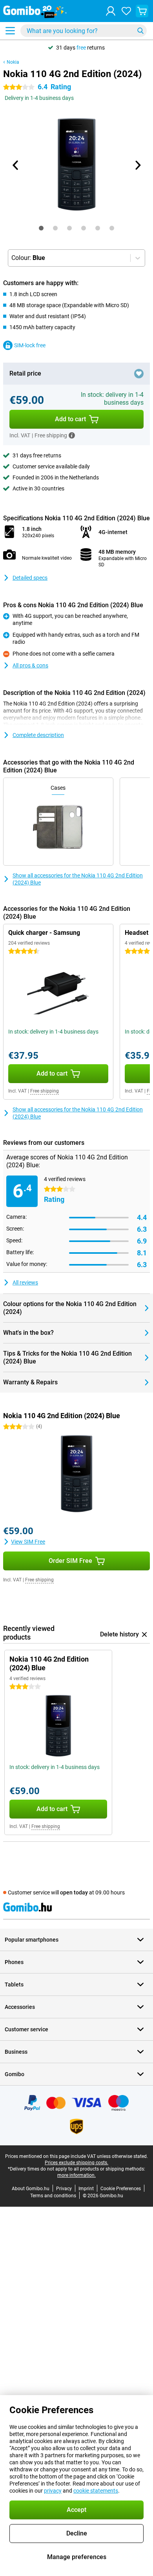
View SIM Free (28, 1542)
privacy (53, 2491)
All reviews (25, 1282)
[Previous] (16, 165)
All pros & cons (30, 665)
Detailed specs (30, 578)
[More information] (72, 435)
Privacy (64, 2189)
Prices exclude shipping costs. (76, 2163)
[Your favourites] (126, 11)
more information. (76, 2175)
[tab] (41, 228)
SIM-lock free (30, 345)
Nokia (13, 62)
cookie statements (96, 2491)
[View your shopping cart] (142, 11)
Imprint (86, 2189)
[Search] (140, 31)
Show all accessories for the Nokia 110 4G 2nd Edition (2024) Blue (78, 879)
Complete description (38, 735)
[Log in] (111, 11)
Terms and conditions (53, 2196)
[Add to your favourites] (139, 374)
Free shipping (45, 1091)
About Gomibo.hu (31, 2189)
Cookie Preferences (121, 2189)
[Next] (137, 165)
